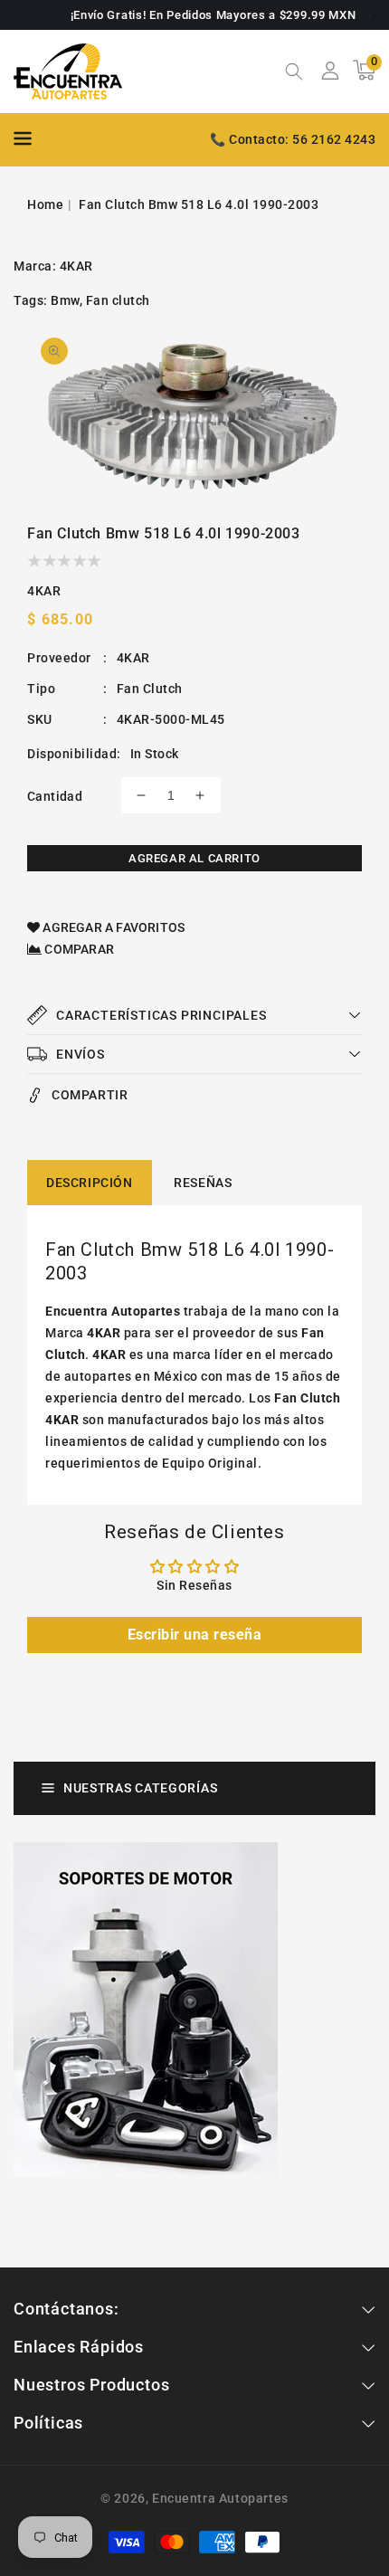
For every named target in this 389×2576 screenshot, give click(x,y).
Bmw (65, 300)
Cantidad (55, 796)
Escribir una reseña (195, 1635)
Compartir (90, 1095)
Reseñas (203, 1183)
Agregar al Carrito (194, 858)
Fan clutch (118, 300)
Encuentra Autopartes (220, 2498)
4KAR (76, 266)
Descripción (90, 1183)
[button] (294, 73)
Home (45, 204)
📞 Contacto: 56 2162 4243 (293, 139)
